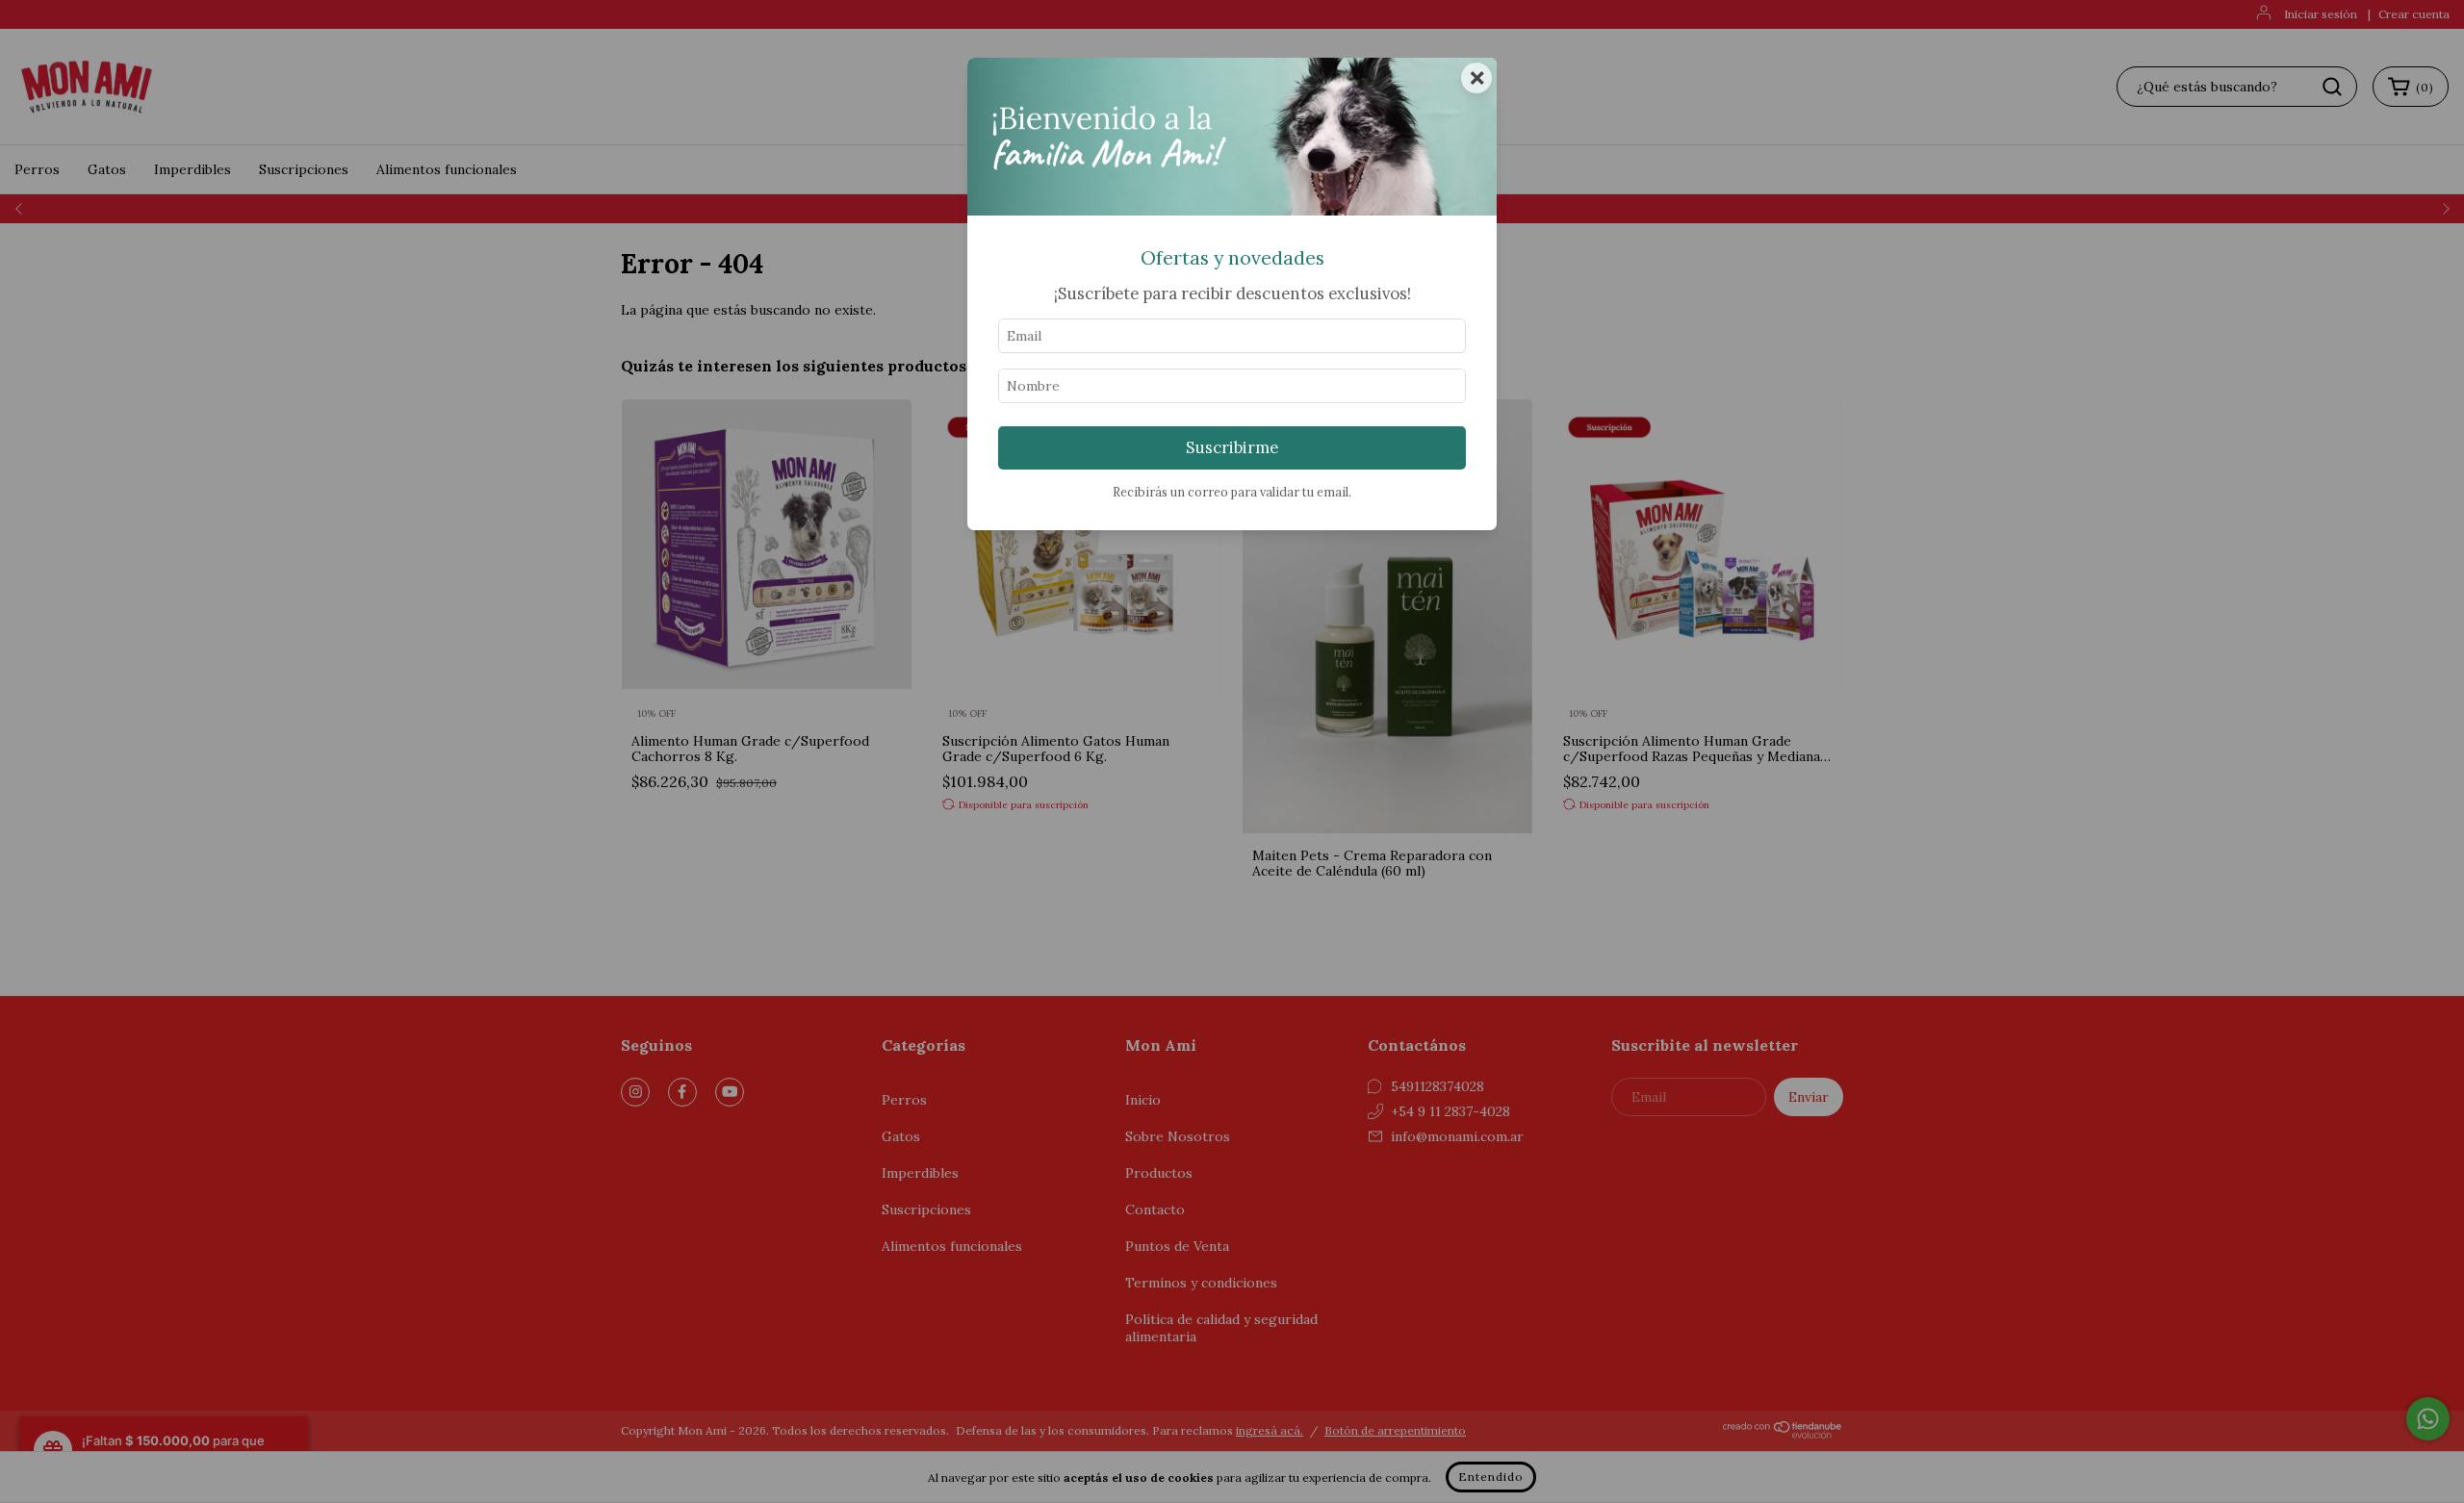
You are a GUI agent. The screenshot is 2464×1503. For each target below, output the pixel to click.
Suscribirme (1232, 447)
